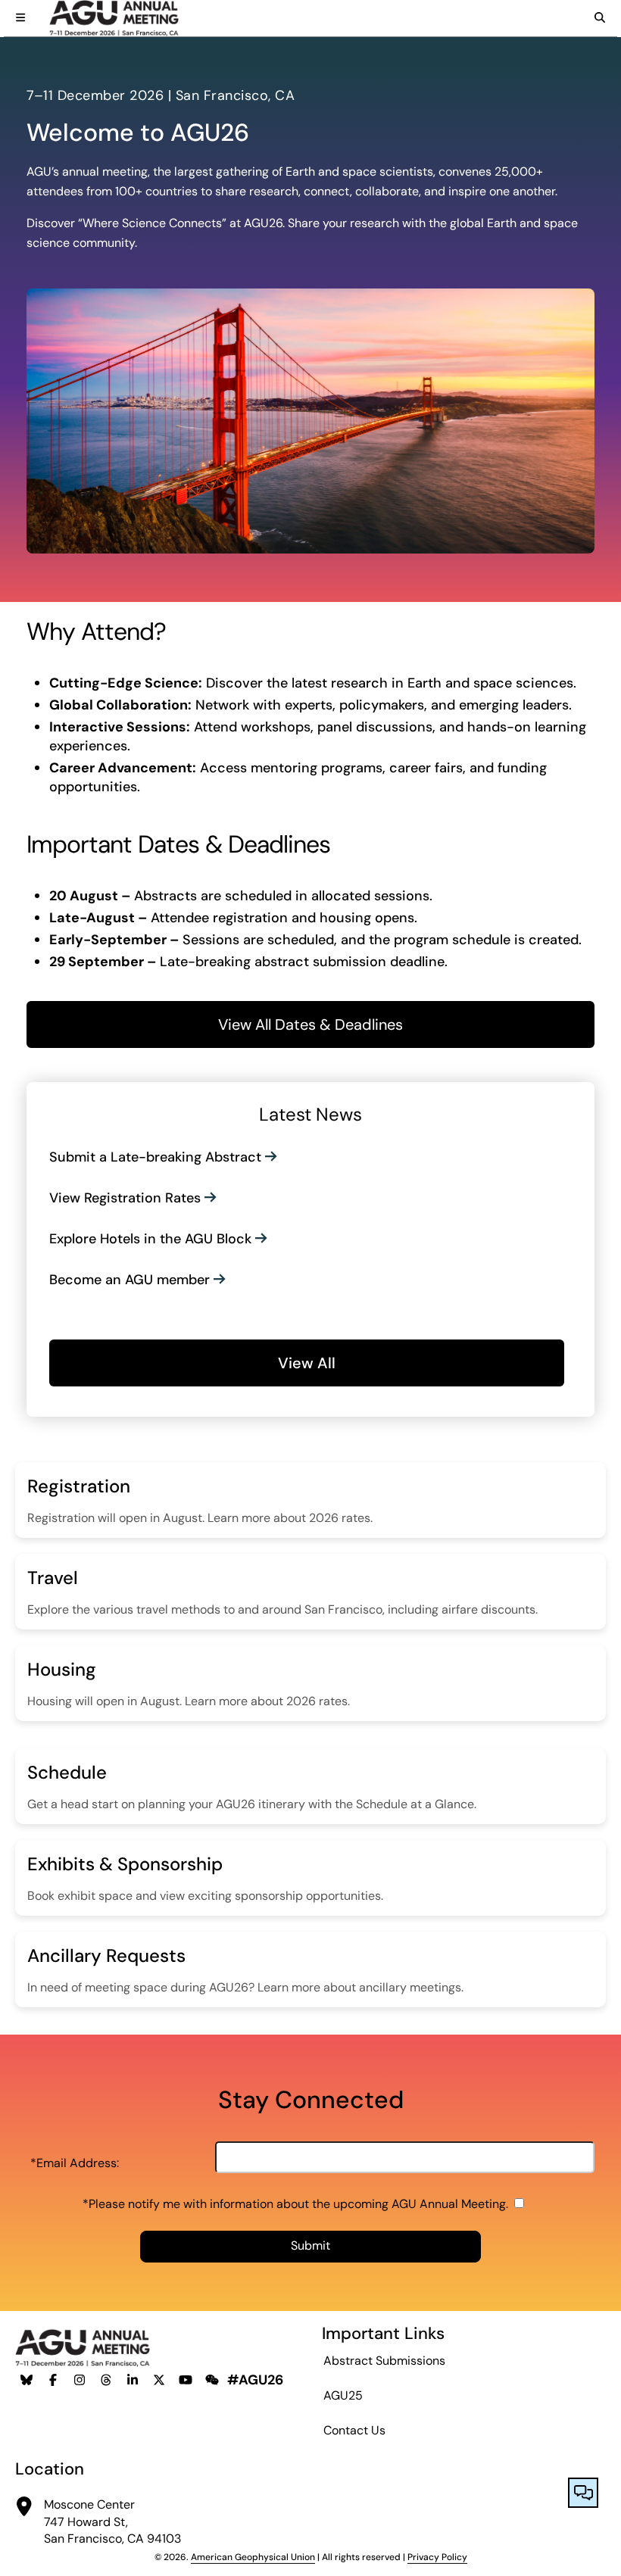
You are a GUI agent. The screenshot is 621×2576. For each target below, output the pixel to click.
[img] (20, 17)
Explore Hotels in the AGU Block (150, 1239)
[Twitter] (159, 2380)
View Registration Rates (125, 1198)
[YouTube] (186, 2380)
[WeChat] (212, 2380)
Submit (310, 2245)
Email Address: (75, 2163)
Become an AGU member (130, 1280)
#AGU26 (255, 2380)
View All (307, 1363)
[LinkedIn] (133, 2380)
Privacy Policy (437, 2557)
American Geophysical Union (253, 2557)
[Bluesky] (27, 2380)
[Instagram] (80, 2380)
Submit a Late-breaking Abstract (155, 1157)
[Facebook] (53, 2380)
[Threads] (106, 2380)
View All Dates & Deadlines (310, 1024)
